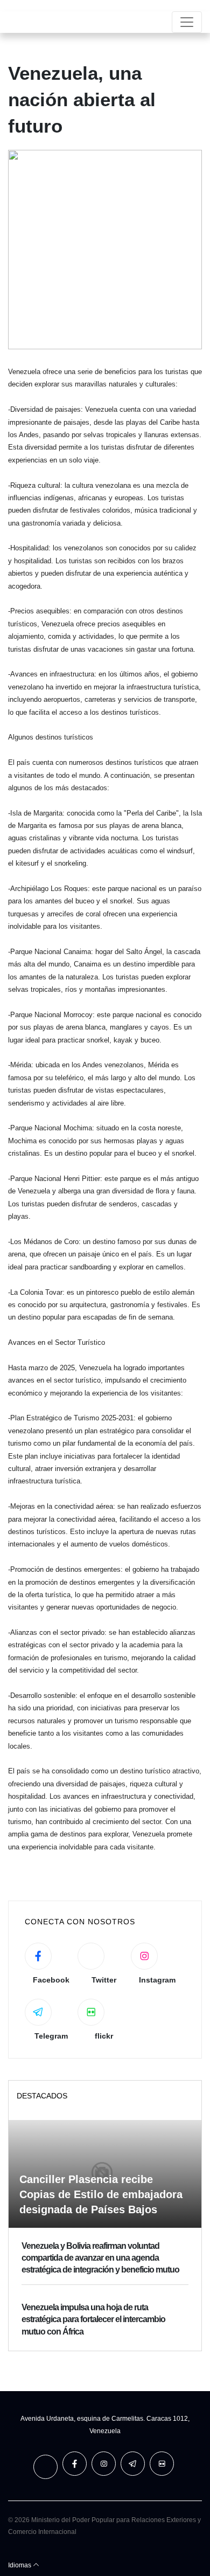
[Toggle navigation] (187, 22)
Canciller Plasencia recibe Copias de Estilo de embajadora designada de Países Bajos (101, 2194)
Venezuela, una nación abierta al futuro (82, 99)
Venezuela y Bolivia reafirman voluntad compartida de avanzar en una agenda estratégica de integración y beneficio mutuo (100, 2258)
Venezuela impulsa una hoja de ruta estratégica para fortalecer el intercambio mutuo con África (93, 2319)
